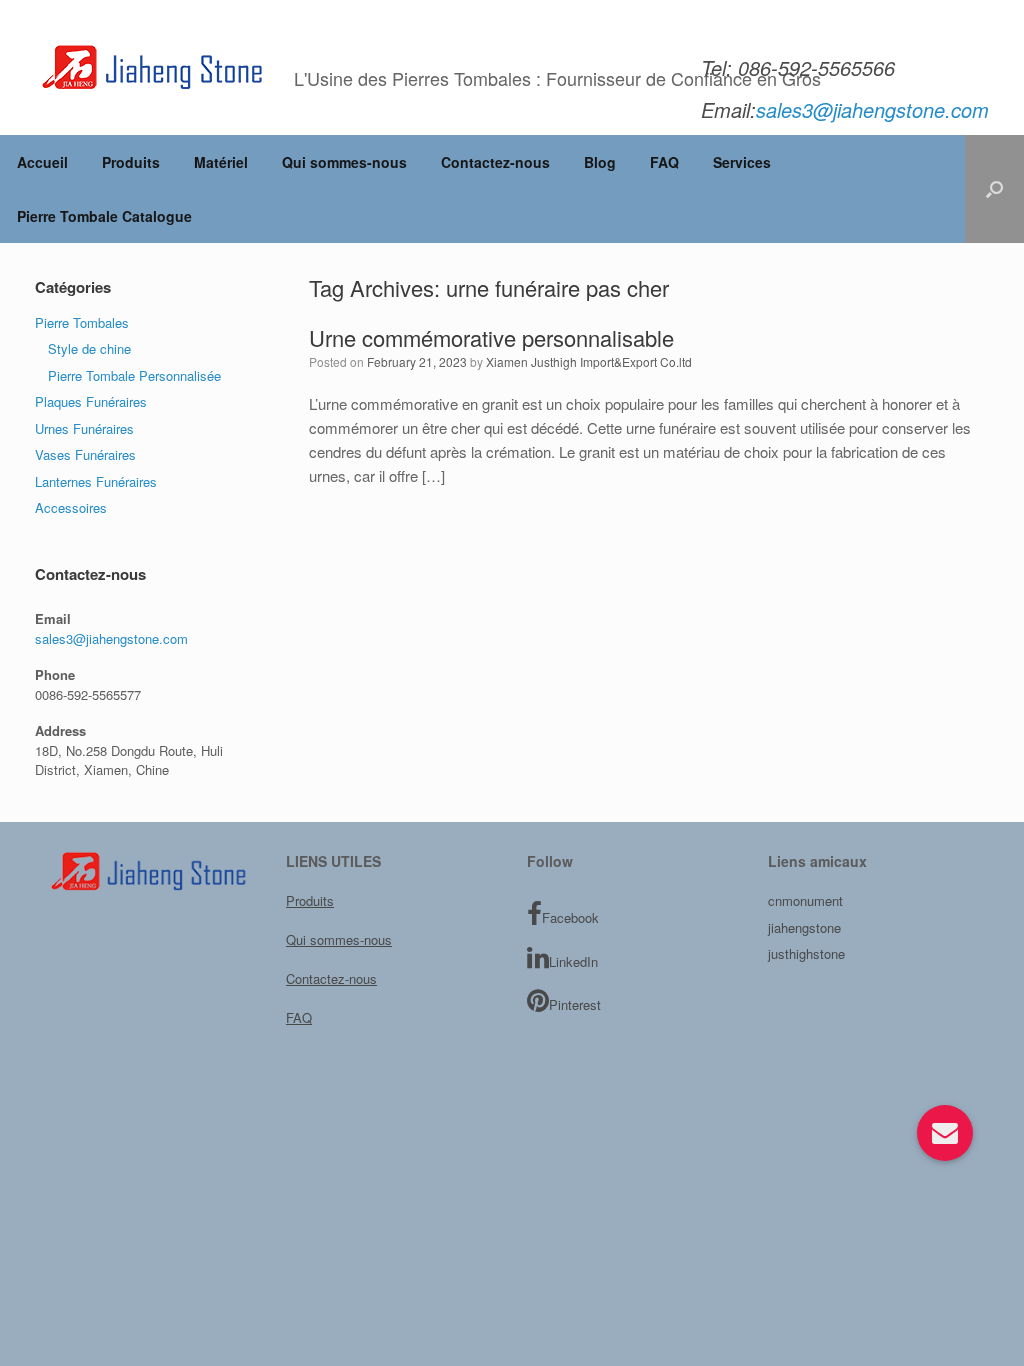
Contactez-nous (495, 162)
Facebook (570, 917)
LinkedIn (573, 961)
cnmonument (805, 900)
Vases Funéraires (85, 454)
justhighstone (806, 953)
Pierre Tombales (82, 322)
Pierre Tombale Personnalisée (134, 375)
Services (742, 162)
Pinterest (575, 1004)
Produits (131, 162)
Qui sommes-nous (344, 162)
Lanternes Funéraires (96, 481)
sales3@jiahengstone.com (111, 638)
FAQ (664, 162)
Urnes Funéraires (84, 428)
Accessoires (71, 507)
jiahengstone (804, 927)
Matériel (221, 162)
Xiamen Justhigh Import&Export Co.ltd (589, 361)
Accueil (42, 162)
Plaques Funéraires (91, 401)
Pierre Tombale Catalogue (104, 216)
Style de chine (89, 348)
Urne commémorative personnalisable (491, 337)
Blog (600, 162)
